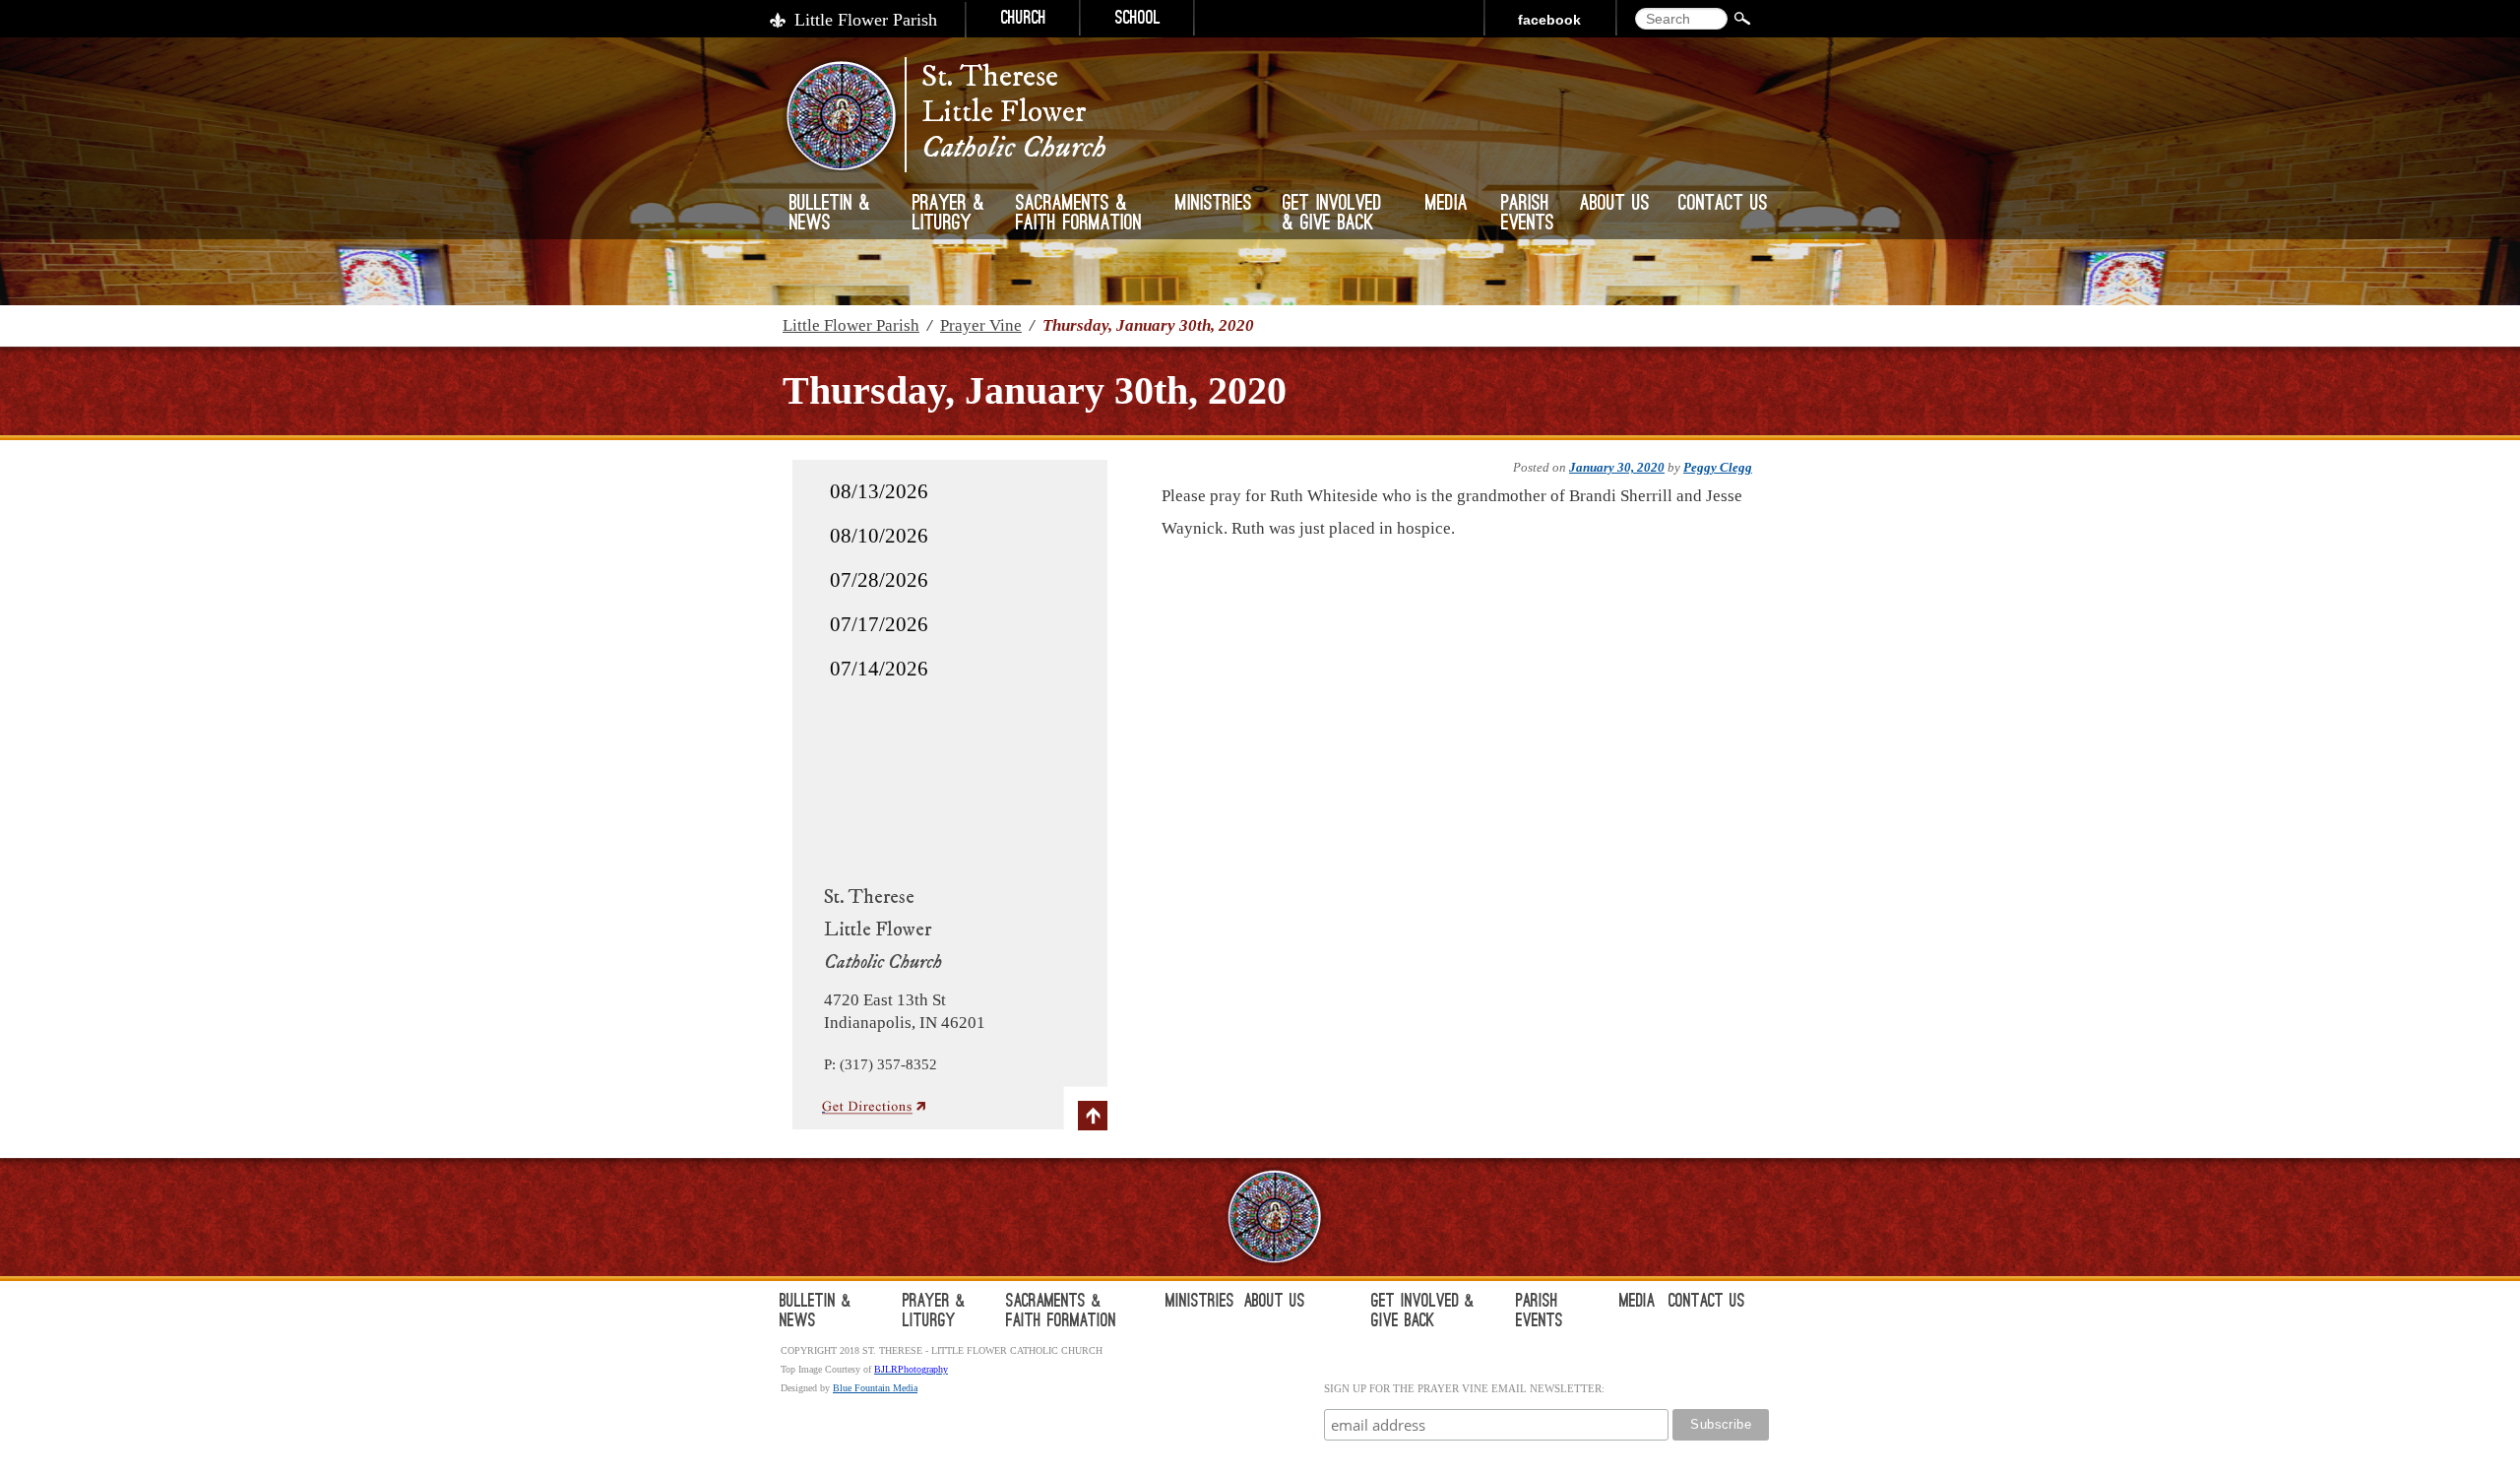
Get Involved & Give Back (1332, 215)
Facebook (1549, 20)
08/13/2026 (879, 491)
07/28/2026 (879, 580)
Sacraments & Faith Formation (1079, 215)
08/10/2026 (879, 536)
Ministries (1214, 205)
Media (1447, 205)
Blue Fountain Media (875, 1388)
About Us (1615, 205)
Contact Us (1723, 205)
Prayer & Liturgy (948, 215)
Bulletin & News (830, 215)
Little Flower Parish (866, 20)
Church (1024, 20)
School (1138, 20)
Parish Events (1528, 215)
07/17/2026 (879, 624)
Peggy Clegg (1718, 467)
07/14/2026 (879, 669)
